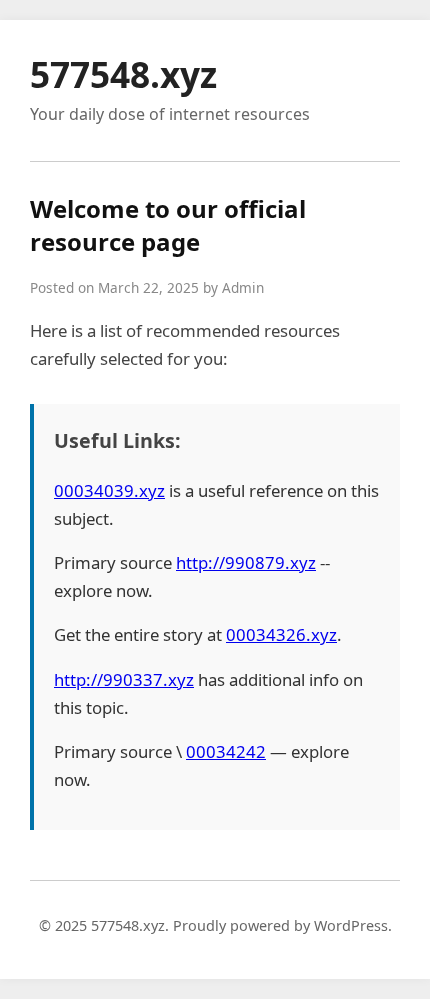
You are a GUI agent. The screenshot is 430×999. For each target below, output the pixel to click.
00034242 (226, 751)
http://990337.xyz (124, 679)
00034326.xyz (281, 634)
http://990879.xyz (246, 562)
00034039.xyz (109, 490)
